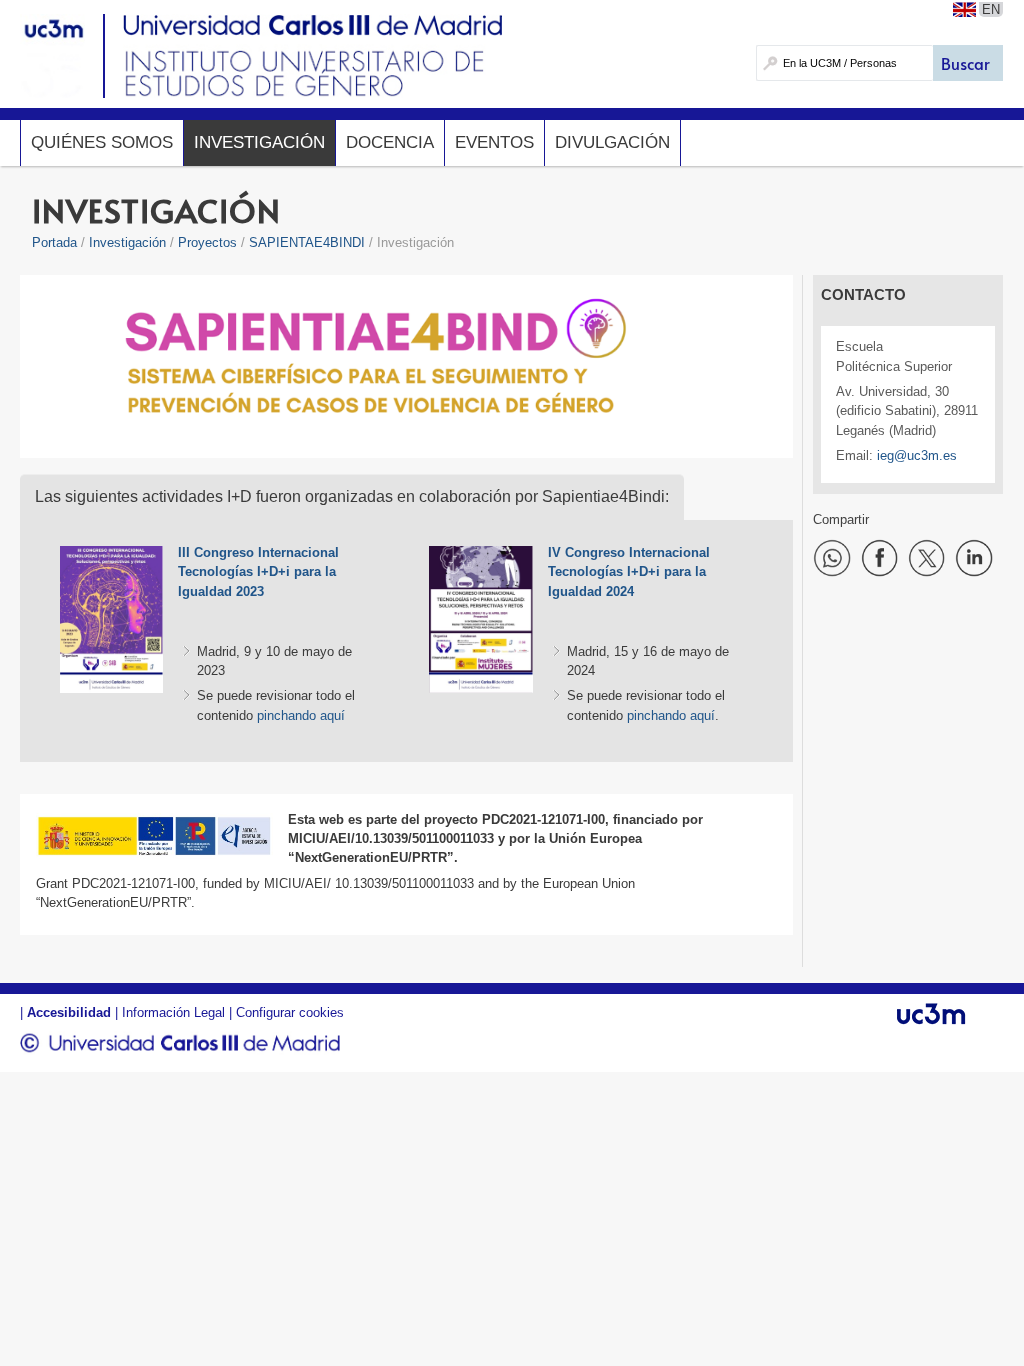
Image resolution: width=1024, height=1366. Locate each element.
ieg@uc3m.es (917, 455)
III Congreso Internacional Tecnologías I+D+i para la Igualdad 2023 (258, 571)
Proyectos (207, 242)
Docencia (390, 142)
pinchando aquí (301, 715)
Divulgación (612, 142)
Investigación (259, 142)
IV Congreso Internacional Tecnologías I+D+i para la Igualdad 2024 (629, 571)
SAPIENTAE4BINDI (307, 242)
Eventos (494, 142)
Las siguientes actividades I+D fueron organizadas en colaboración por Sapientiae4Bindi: (352, 496)
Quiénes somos (102, 142)
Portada (54, 242)
